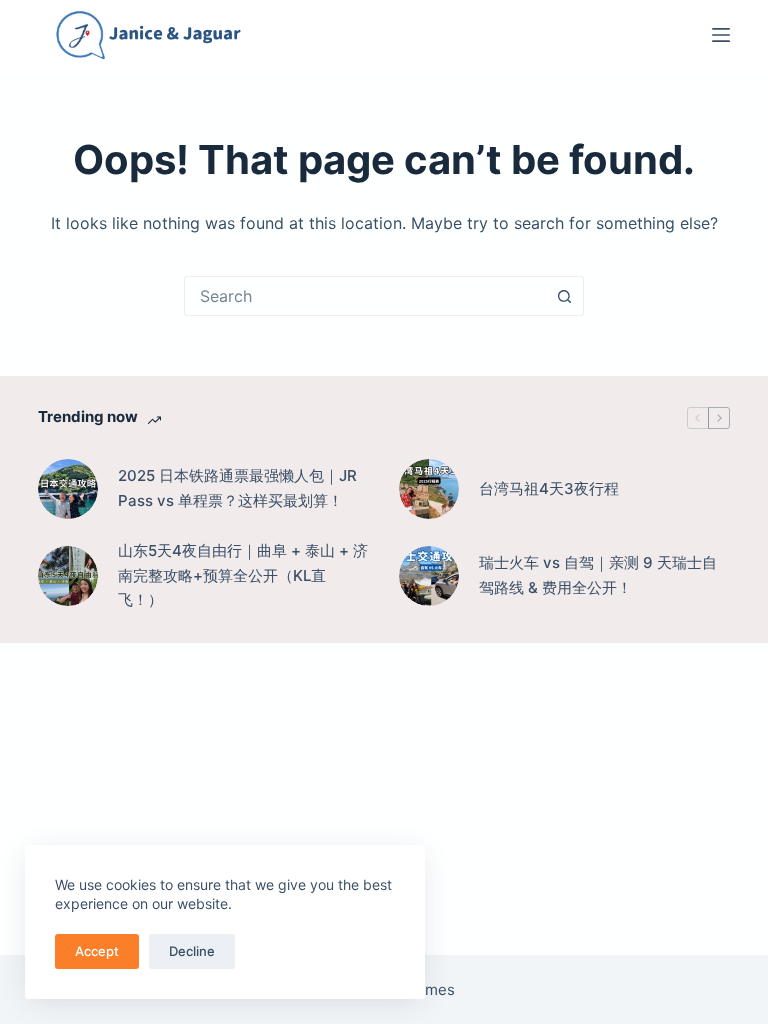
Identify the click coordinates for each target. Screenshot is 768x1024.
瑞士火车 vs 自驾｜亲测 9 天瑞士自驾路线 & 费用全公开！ (598, 575)
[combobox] (365, 296)
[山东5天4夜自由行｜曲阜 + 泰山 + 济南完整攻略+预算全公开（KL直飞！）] (68, 576)
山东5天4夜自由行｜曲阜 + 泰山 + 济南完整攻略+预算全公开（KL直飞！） (243, 575)
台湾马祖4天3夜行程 (549, 488)
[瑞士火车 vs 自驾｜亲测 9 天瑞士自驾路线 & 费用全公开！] (429, 576)
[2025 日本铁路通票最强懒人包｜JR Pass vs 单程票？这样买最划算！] (68, 489)
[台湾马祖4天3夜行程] (429, 489)
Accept (97, 951)
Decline (192, 951)
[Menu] (721, 35)
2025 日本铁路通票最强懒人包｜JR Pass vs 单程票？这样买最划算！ (237, 488)
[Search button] (564, 296)
